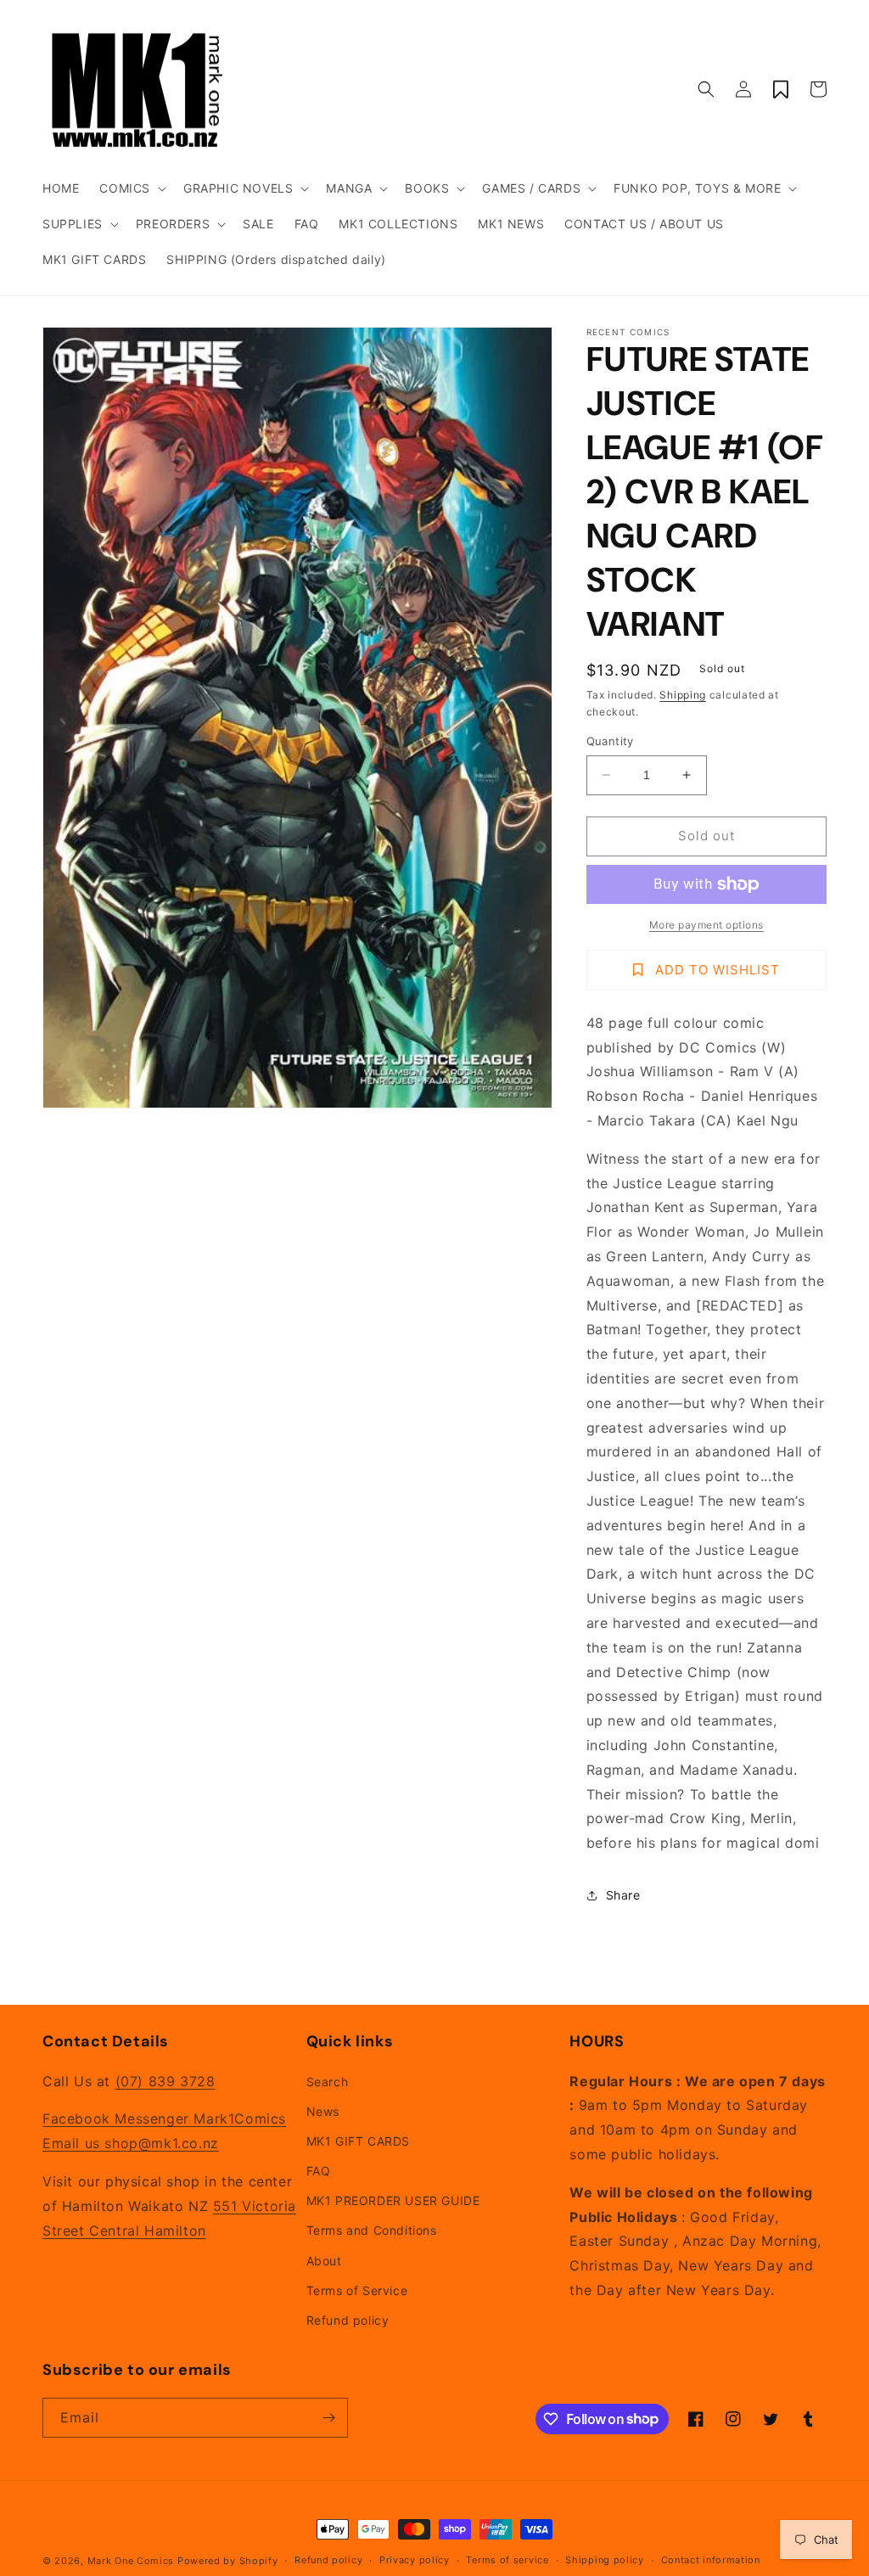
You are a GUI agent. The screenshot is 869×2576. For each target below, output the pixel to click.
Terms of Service (357, 2290)
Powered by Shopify (228, 2561)
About (324, 2261)
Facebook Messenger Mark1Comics (164, 2119)
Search (328, 2082)
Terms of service (507, 2560)
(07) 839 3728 (165, 2081)
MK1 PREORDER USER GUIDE (393, 2200)
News (323, 2111)
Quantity (610, 741)
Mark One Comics (131, 2561)
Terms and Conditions (372, 2230)
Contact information (711, 2560)
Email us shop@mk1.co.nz (131, 2143)
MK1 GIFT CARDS (358, 2141)
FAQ (319, 2171)
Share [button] (623, 1895)
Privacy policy (415, 2560)
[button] (131, 188)
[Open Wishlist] (781, 89)
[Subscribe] (328, 2418)
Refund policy (348, 2320)
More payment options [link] (706, 925)
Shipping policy (605, 2560)
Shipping (683, 695)
